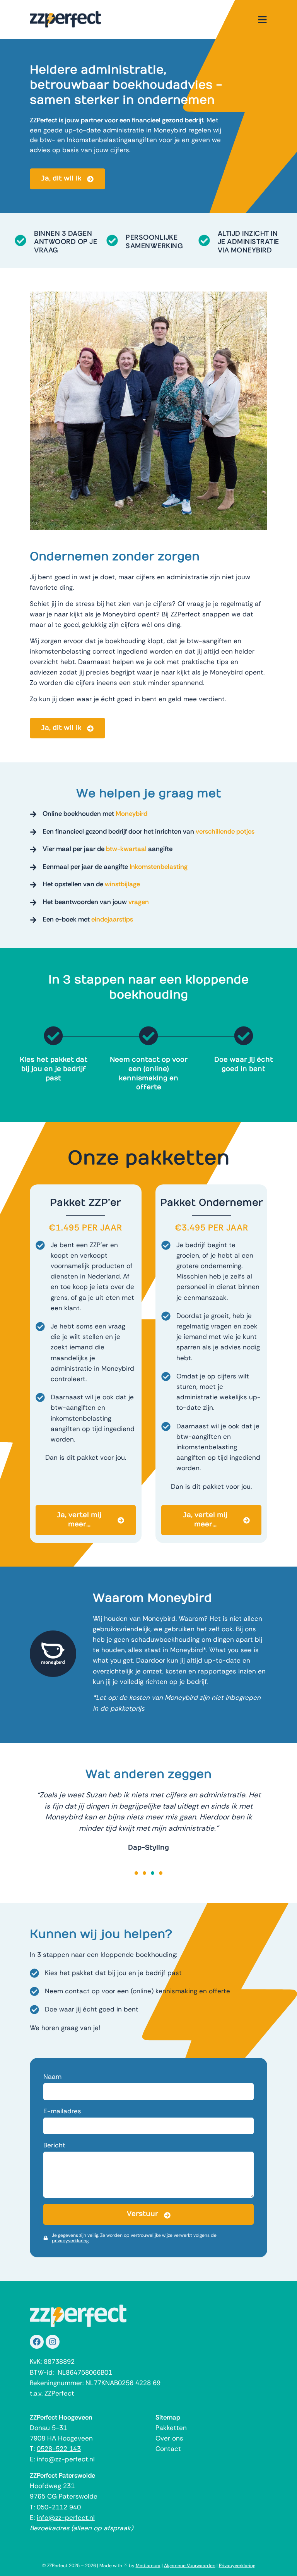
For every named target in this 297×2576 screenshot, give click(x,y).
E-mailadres (62, 2111)
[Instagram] (53, 2342)
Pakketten (171, 2428)
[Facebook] (37, 2342)
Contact (168, 2449)
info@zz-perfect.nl (66, 2459)
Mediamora (148, 2566)
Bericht (54, 2145)
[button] (136, 1873)
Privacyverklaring (237, 2566)
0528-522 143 (59, 2449)
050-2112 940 (59, 2507)
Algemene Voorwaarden (190, 2566)
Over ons (169, 2438)
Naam (52, 2077)
